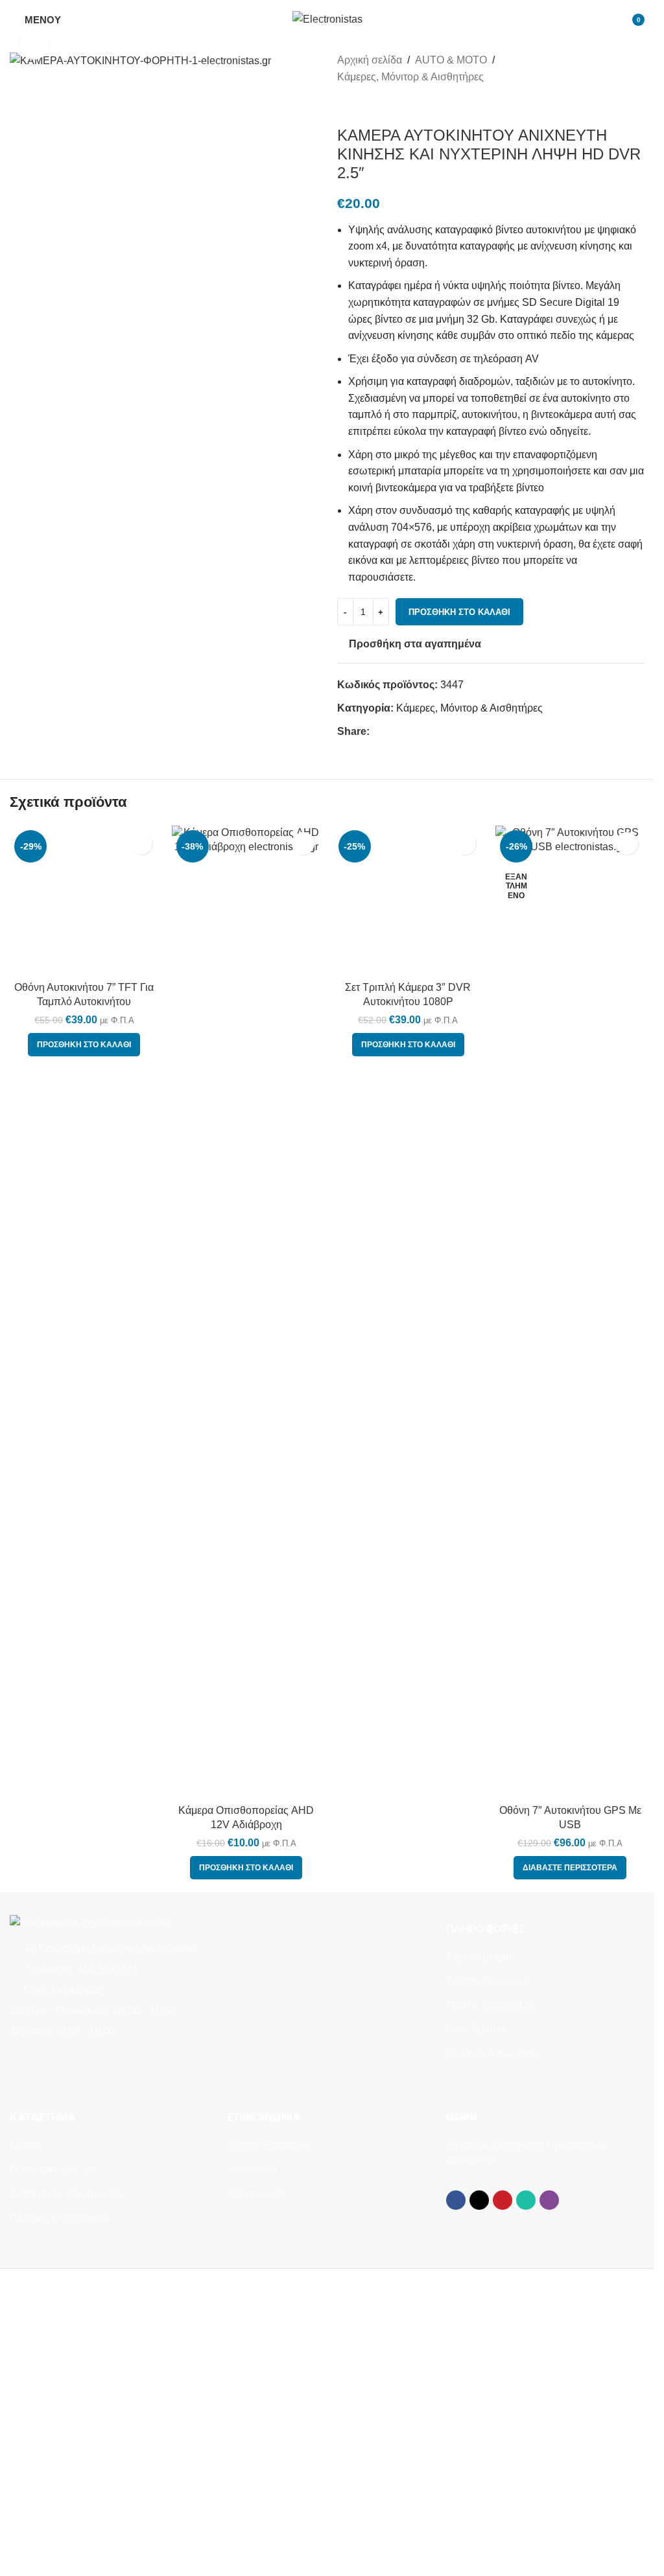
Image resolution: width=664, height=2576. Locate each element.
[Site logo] (327, 18)
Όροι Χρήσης (477, 2337)
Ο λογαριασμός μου (55, 2477)
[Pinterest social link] (409, 731)
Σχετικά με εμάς (481, 2265)
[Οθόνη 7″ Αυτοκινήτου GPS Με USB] (570, 1619)
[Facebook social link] (377, 731)
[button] (84, 2176)
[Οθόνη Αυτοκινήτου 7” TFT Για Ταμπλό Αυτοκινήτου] (84, 1619)
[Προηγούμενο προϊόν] (345, 106)
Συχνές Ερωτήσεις (270, 2453)
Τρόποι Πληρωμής (489, 2289)
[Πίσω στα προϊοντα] (361, 106)
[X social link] (393, 731)
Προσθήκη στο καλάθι (459, 612)
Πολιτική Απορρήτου (493, 2361)
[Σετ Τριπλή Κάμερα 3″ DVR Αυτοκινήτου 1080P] (409, 1619)
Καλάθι (26, 2453)
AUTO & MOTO (451, 60)
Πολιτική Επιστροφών (60, 2526)
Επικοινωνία (256, 2501)
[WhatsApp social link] (424, 731)
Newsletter (252, 2477)
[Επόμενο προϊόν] (376, 106)
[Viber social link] (440, 731)
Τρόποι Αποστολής (490, 2313)
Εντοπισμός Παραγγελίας (68, 2501)
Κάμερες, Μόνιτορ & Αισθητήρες (410, 77)
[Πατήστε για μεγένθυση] (34, 45)
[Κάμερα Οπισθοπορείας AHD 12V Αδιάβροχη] (246, 1619)
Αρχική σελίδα (370, 60)
